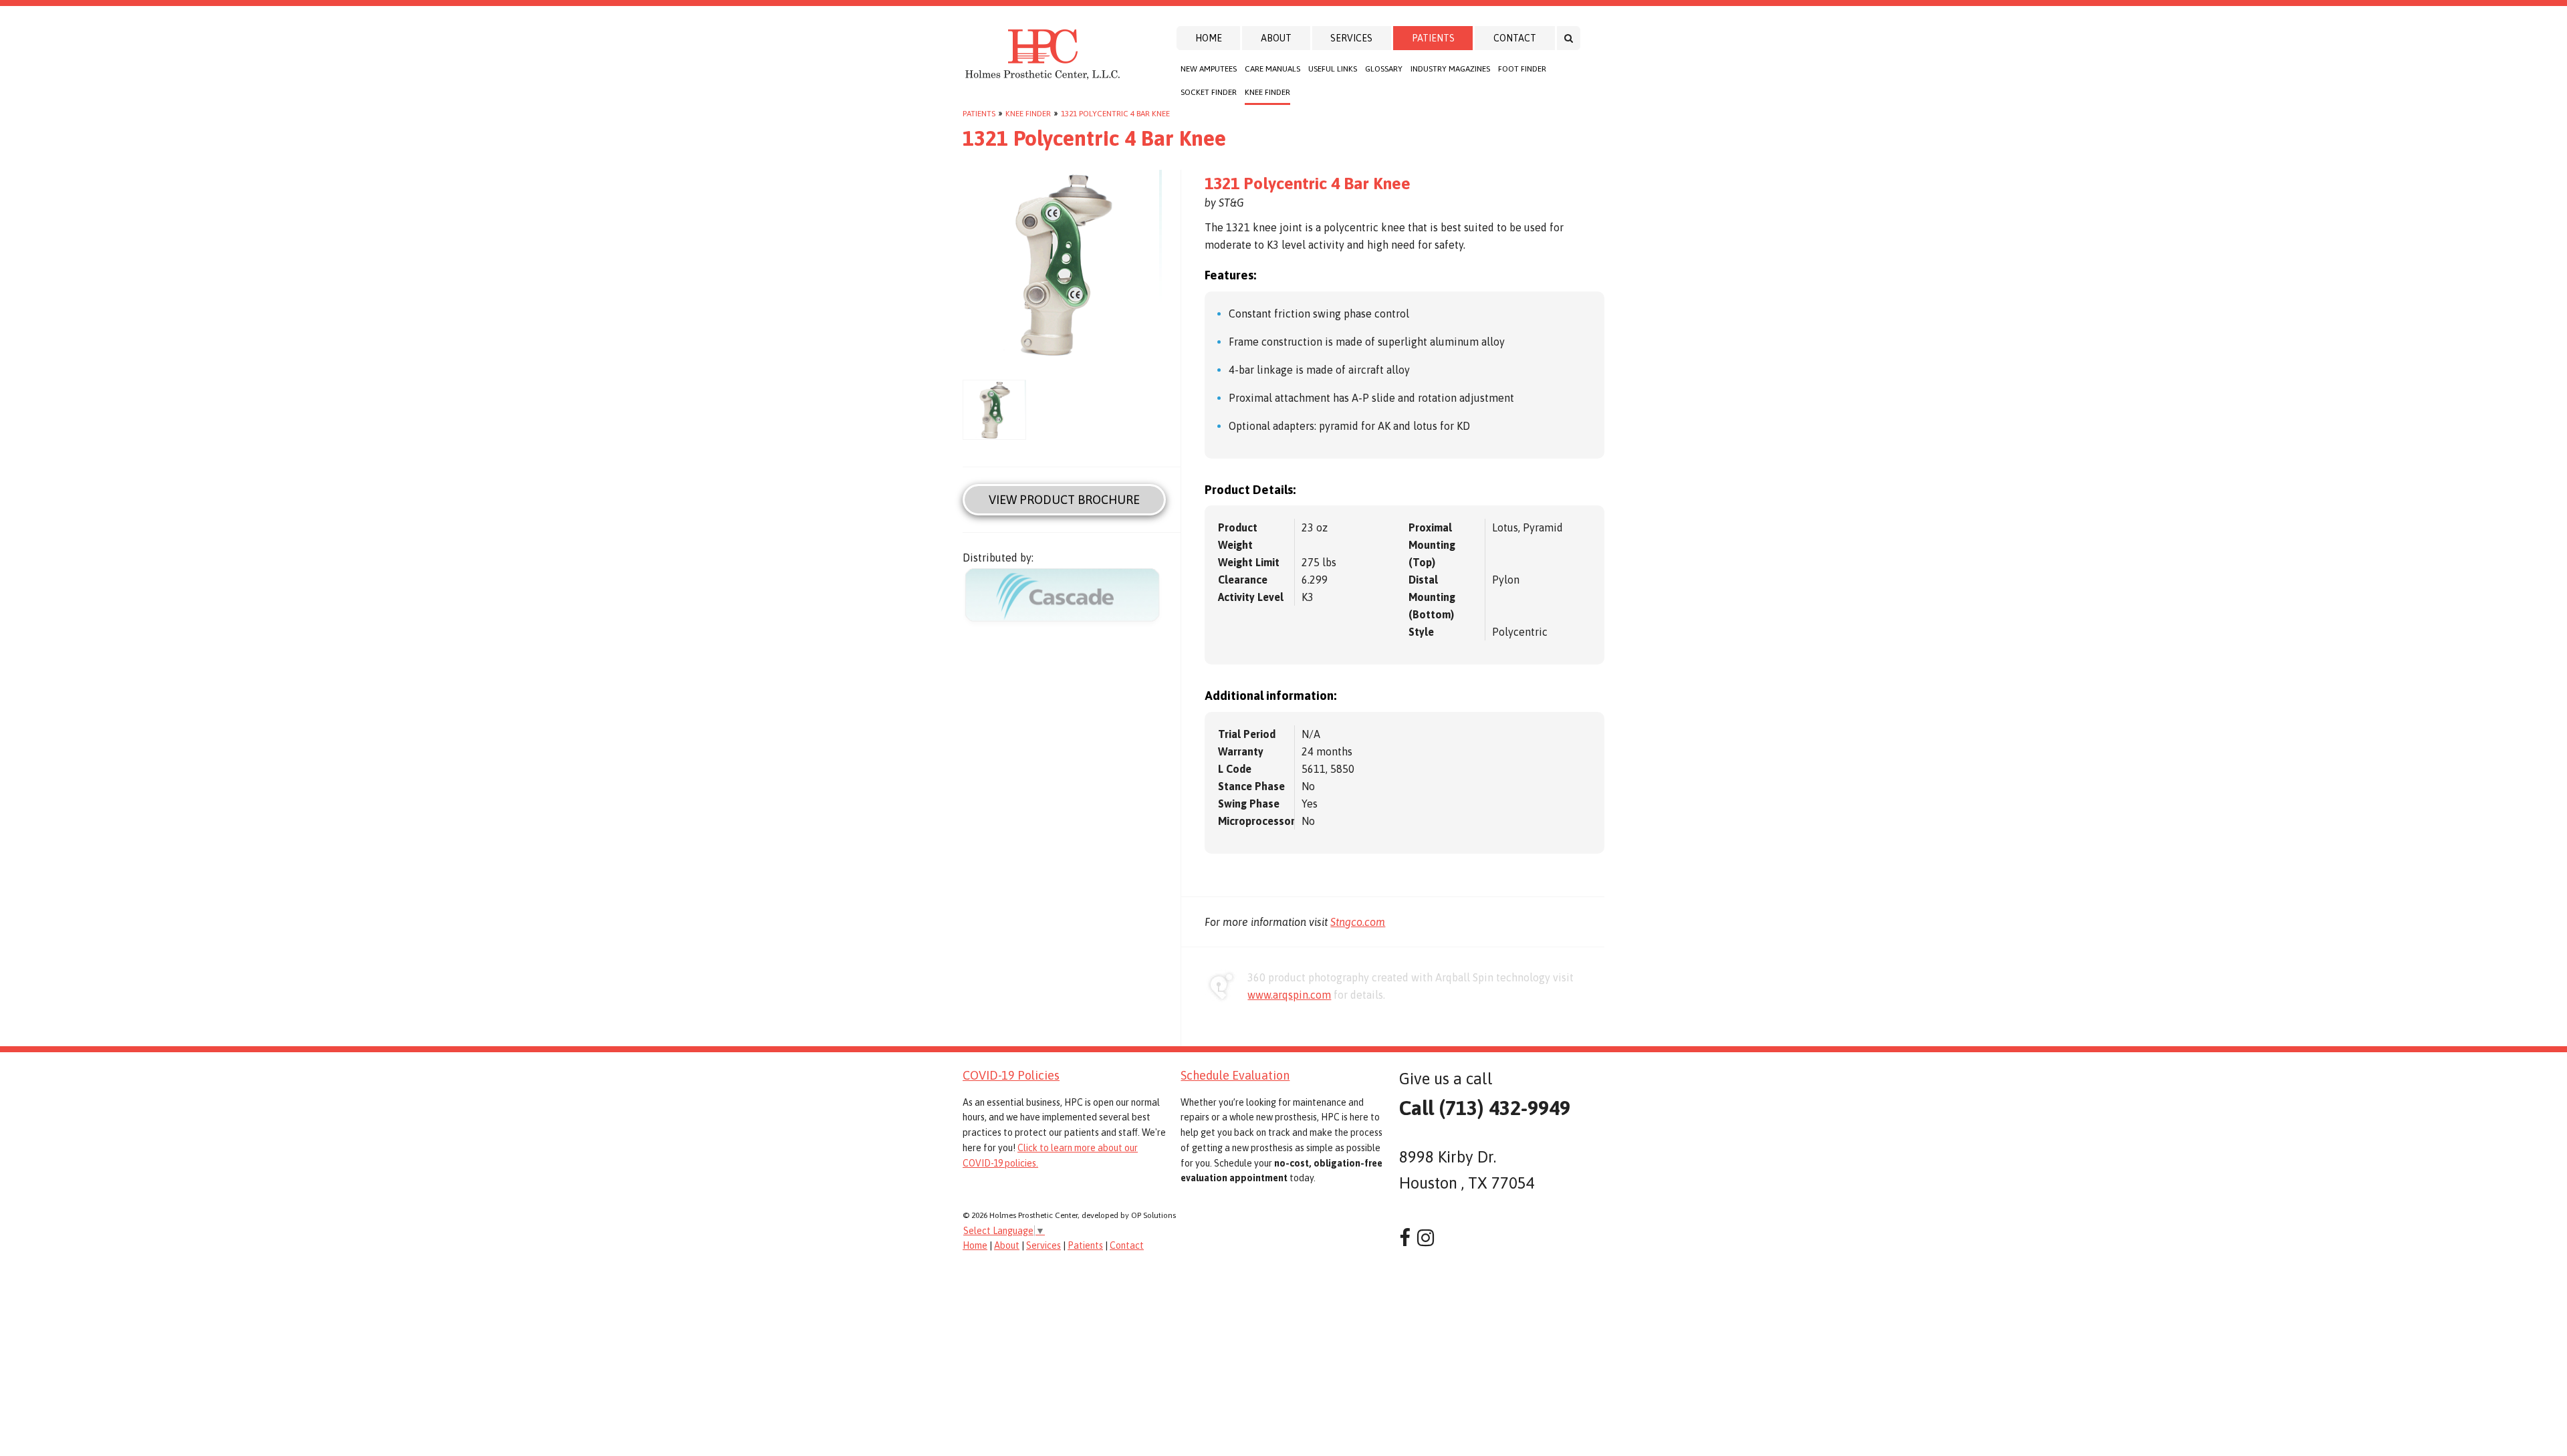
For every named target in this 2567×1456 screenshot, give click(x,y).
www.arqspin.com (1289, 995)
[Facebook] (1405, 1238)
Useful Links (1333, 69)
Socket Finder (1209, 92)
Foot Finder (1522, 69)
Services (1351, 38)
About (1276, 38)
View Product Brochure (1064, 500)
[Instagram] (1426, 1238)
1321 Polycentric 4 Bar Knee (1115, 114)
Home (1209, 38)
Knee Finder (1267, 92)
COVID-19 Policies (1011, 1075)
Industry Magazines (1450, 69)
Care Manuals (1272, 69)
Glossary (1384, 69)
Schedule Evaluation (1235, 1075)
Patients (1433, 38)
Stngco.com (1358, 922)
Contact (1515, 38)
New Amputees (1209, 69)
